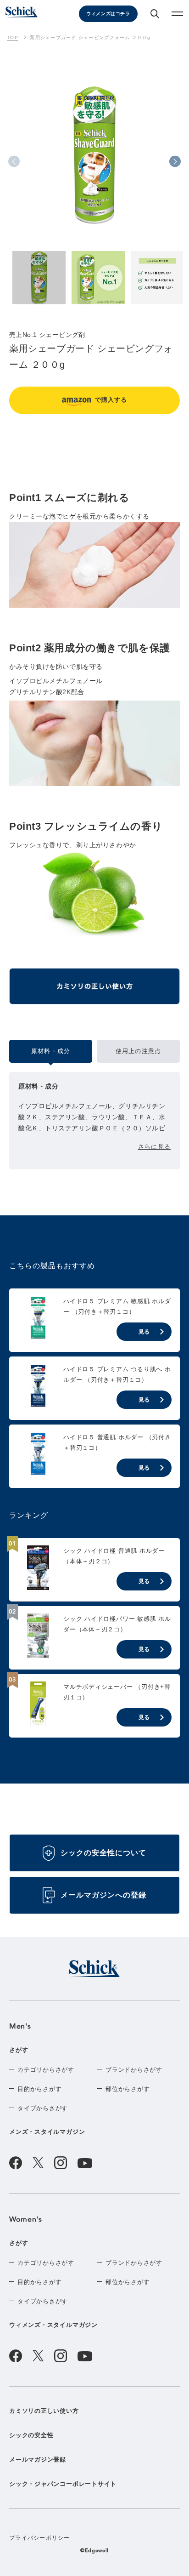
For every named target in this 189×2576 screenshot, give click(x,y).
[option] (94, 171)
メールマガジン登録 (38, 2459)
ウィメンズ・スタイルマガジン (53, 2325)
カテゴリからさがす (46, 2070)
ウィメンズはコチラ (108, 14)
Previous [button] (14, 162)
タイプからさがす (43, 2108)
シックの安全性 (31, 2435)
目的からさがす (39, 2089)
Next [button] (175, 162)
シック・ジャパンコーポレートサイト (63, 2484)
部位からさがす (128, 2089)
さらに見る (154, 1147)
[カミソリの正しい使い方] (94, 990)
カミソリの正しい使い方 (44, 2411)
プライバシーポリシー (40, 2538)
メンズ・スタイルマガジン (47, 2132)
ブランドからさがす (134, 2070)
